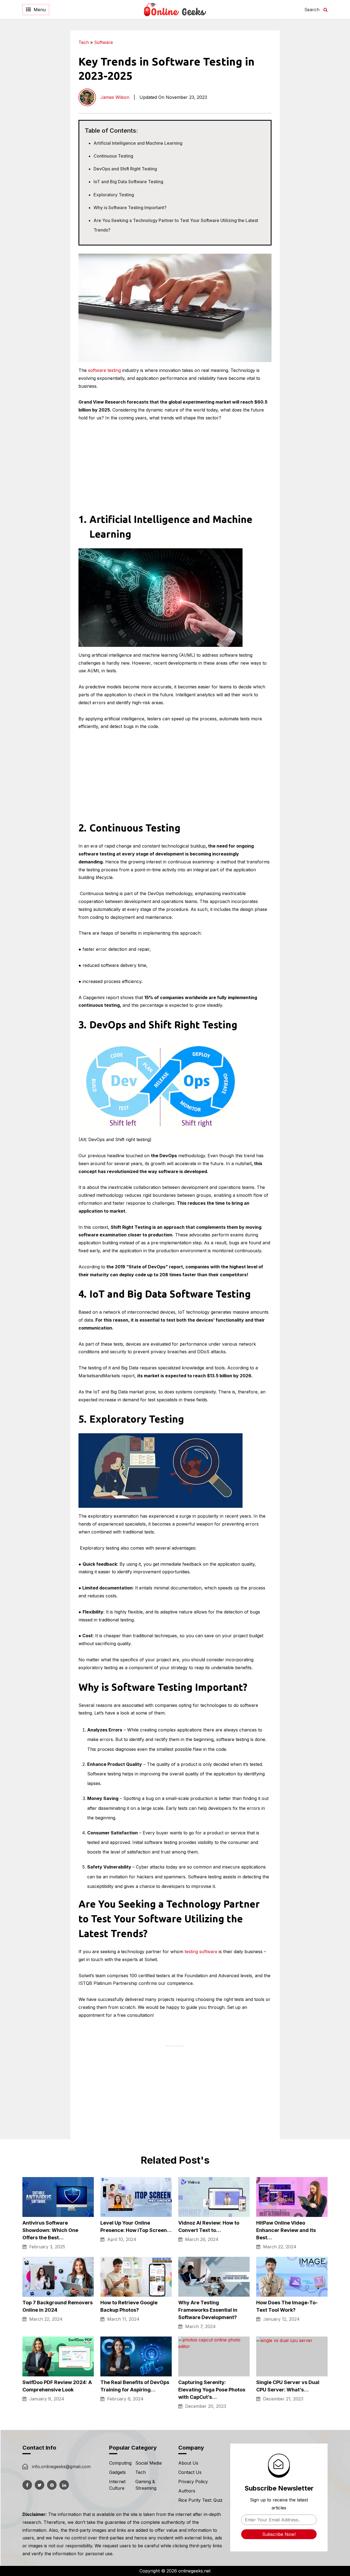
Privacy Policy (193, 2482)
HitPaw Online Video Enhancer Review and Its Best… (286, 2230)
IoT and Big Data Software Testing (128, 182)
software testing (104, 370)
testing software (201, 1952)
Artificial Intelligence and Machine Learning (138, 143)
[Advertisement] (310, 112)
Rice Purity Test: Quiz (200, 2500)
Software (103, 42)
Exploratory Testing (114, 195)
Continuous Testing (113, 156)
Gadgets (117, 2472)
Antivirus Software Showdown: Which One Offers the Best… (50, 2230)
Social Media (148, 2463)
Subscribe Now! (279, 2534)
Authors (187, 2491)
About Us (188, 2463)
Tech (84, 42)
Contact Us (190, 2472)
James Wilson (115, 97)
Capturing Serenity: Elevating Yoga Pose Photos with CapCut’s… (212, 2390)
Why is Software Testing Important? (130, 208)
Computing (120, 2463)
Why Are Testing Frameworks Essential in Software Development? (208, 2310)
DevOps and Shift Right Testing (125, 169)
